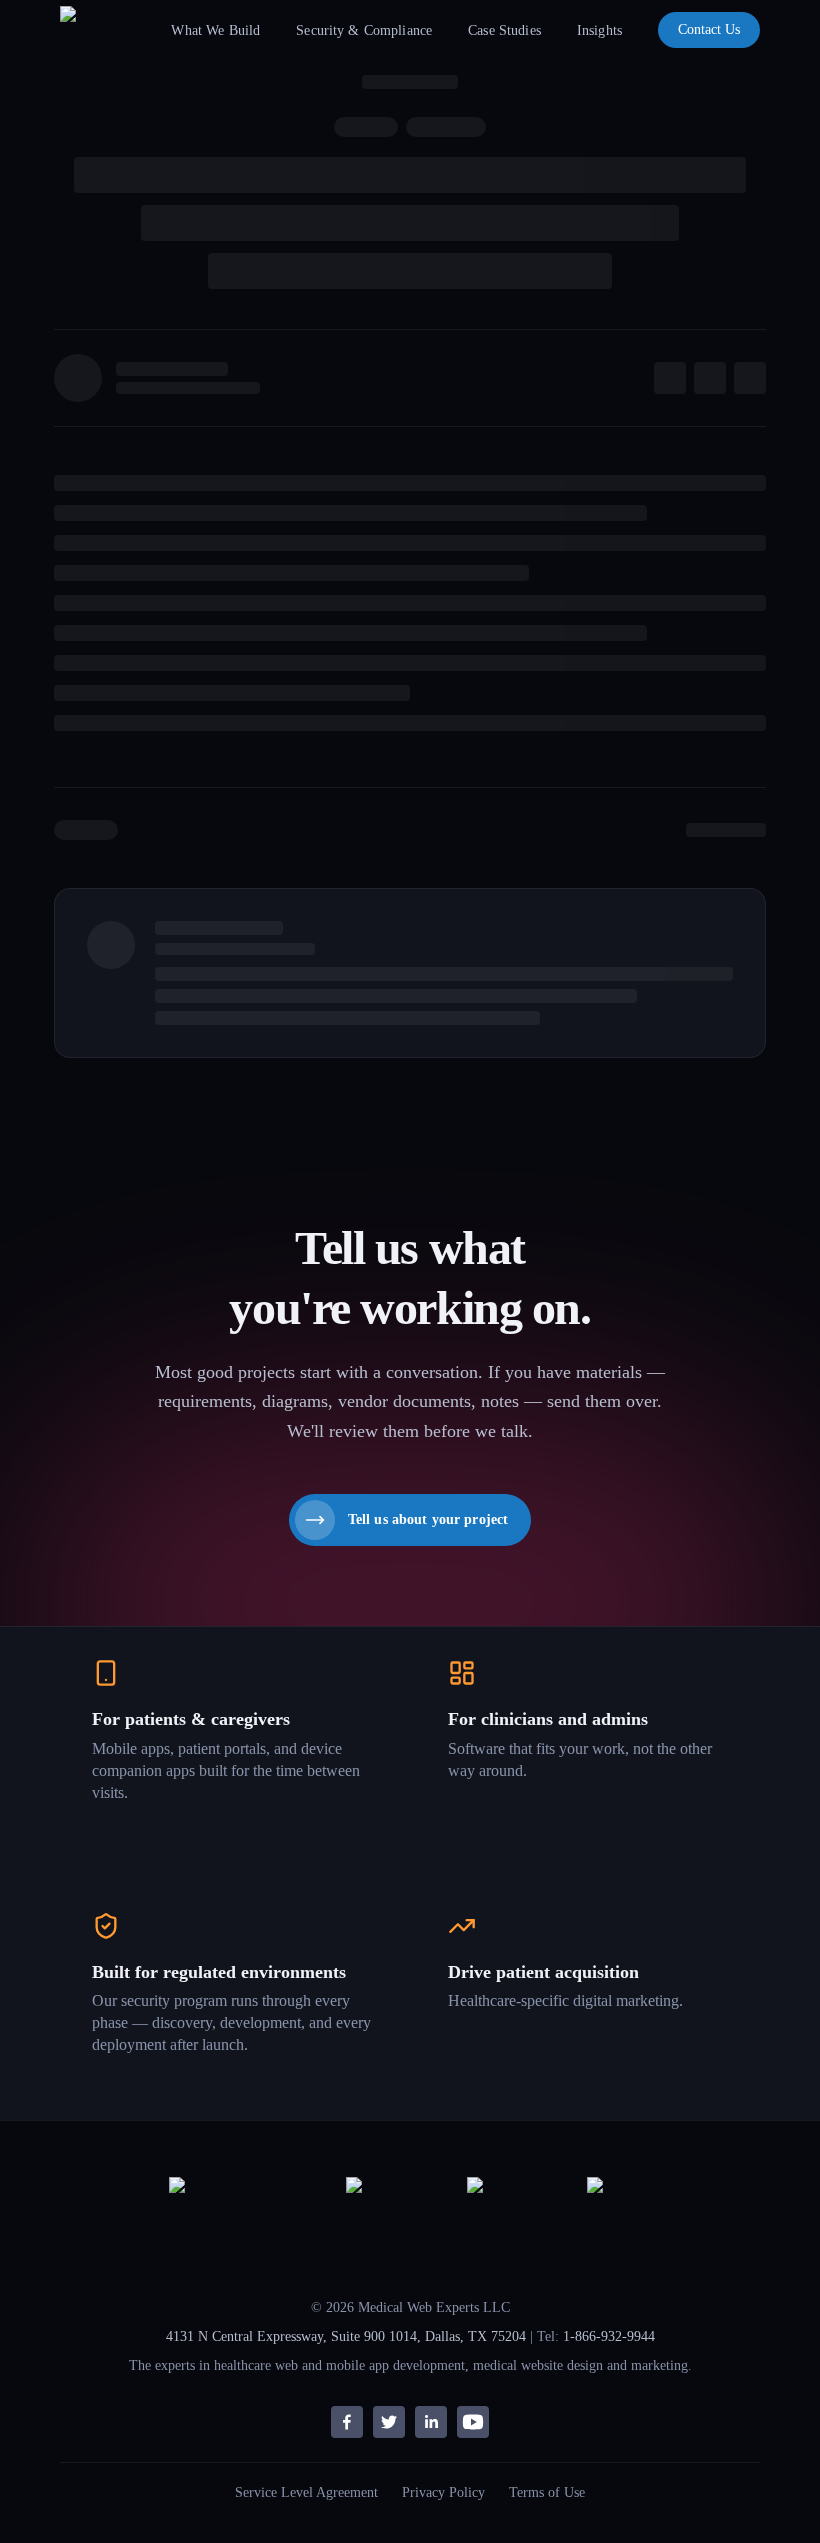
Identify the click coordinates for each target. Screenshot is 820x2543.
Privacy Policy (443, 2492)
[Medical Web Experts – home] (102, 30)
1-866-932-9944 (609, 2336)
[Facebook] (347, 2422)
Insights (599, 30)
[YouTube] (473, 2422)
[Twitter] (389, 2422)
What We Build (215, 30)
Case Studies (504, 30)
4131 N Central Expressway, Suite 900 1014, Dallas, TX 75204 (346, 2336)
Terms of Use (547, 2492)
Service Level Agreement (306, 2492)
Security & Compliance (364, 30)
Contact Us (709, 29)
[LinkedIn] (431, 2422)
